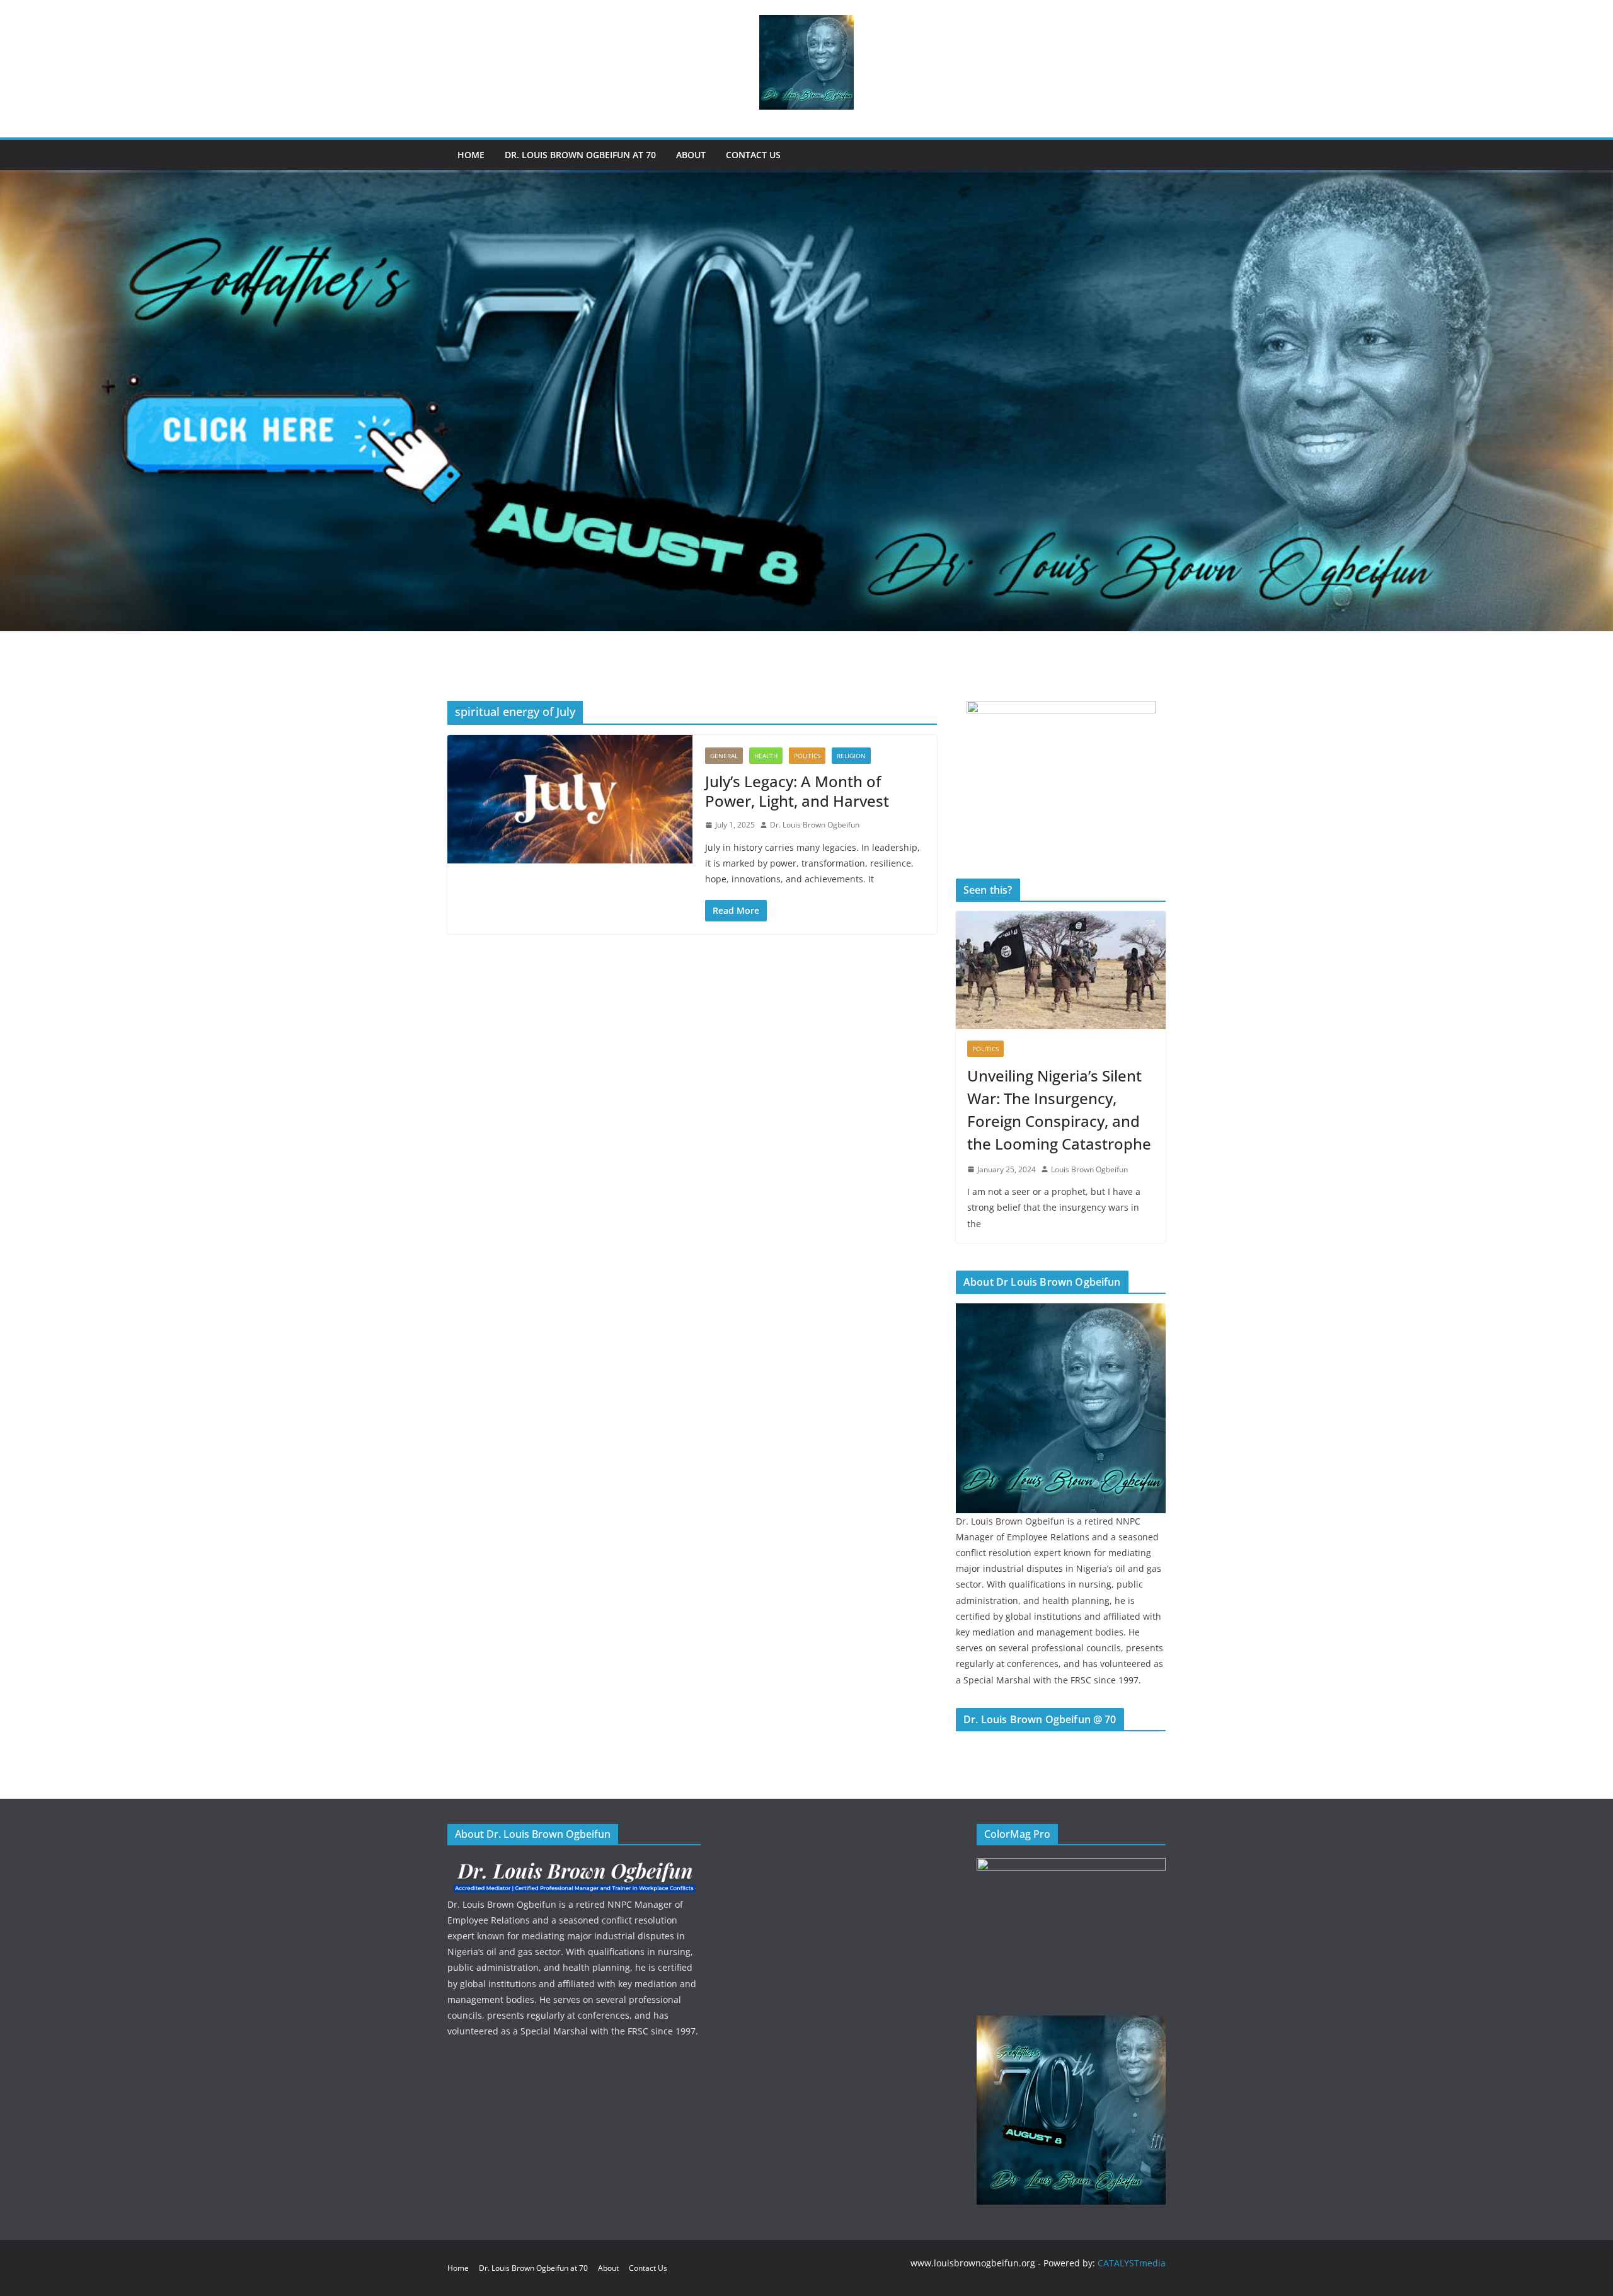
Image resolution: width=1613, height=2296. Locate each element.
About (691, 155)
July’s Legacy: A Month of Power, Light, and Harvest (797, 791)
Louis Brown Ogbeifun (1089, 1169)
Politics (807, 756)
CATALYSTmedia (1132, 2263)
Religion (851, 756)
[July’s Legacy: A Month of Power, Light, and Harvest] (570, 799)
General (724, 756)
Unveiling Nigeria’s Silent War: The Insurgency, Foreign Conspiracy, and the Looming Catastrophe (1059, 1110)
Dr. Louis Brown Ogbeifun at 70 (580, 155)
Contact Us (753, 155)
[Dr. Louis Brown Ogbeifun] (1061, 1311)
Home (471, 155)
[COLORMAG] (574, 1866)
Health (766, 756)
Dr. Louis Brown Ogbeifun (815, 825)
